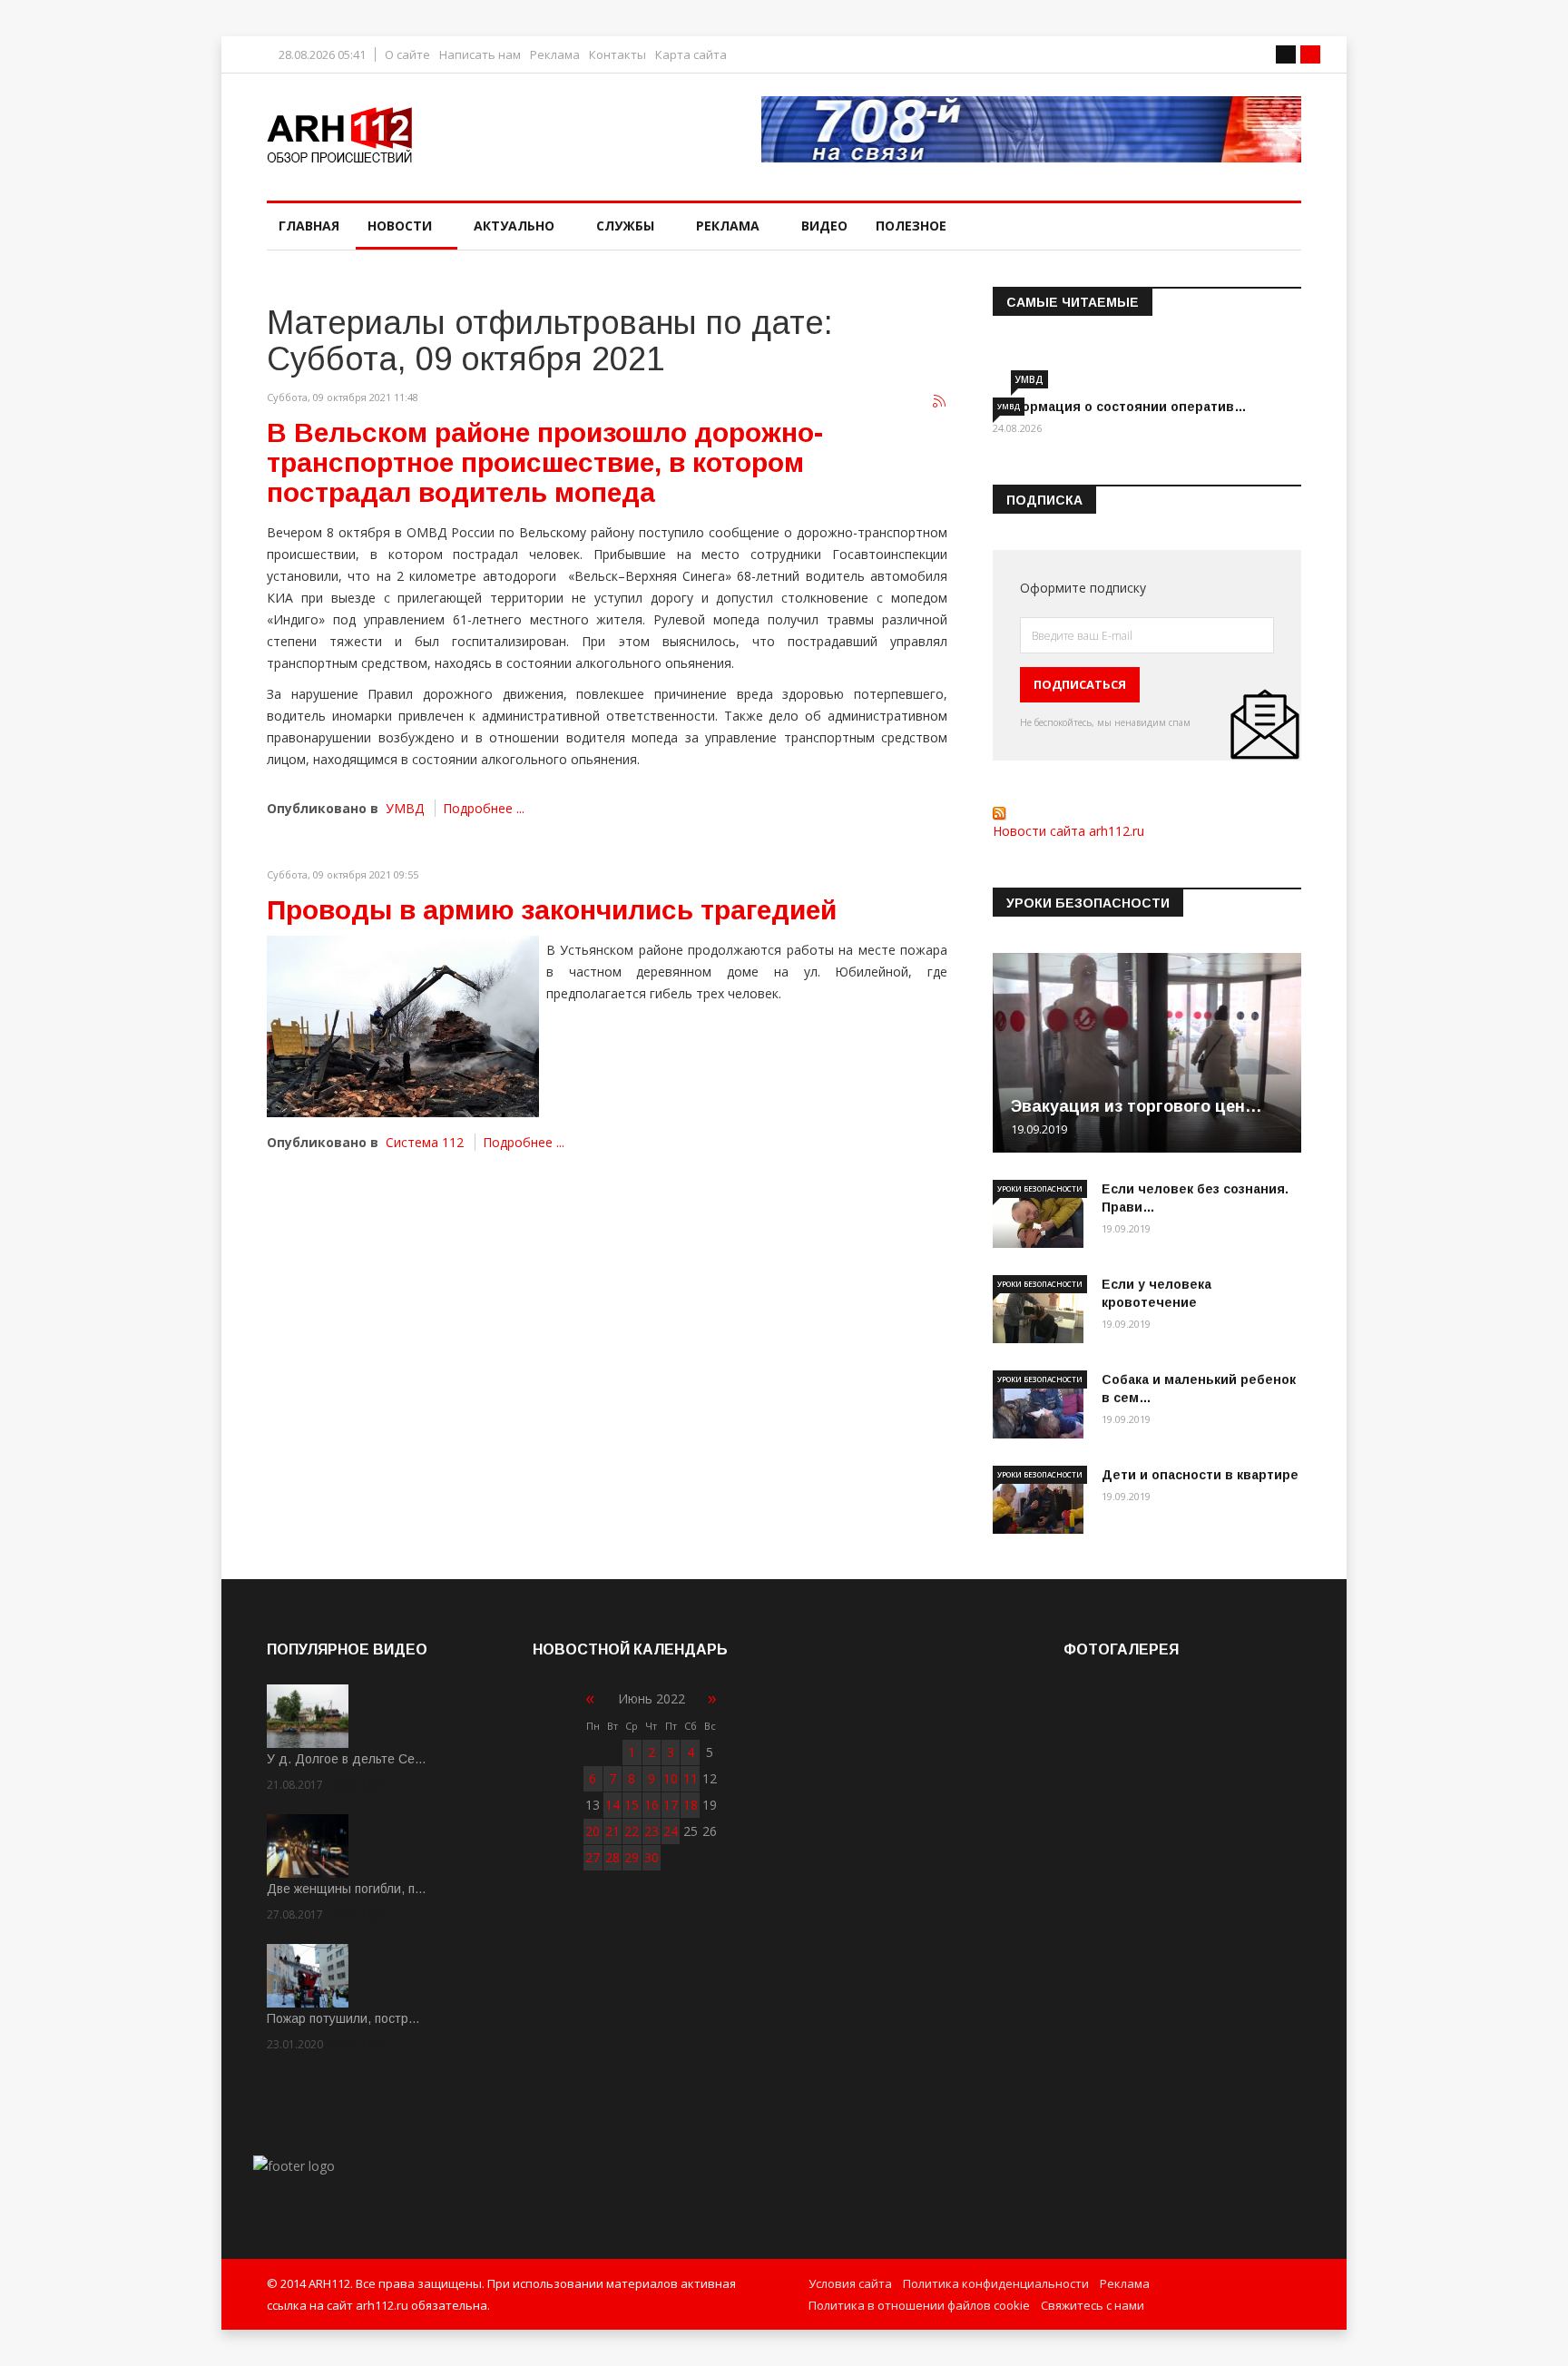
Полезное (911, 226)
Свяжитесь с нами (1093, 2305)
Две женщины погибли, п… (347, 1889)
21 (612, 1831)
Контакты (617, 55)
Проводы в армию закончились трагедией (552, 910)
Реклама (555, 55)
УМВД (405, 808)
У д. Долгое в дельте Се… (347, 1759)
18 (691, 1805)
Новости (400, 226)
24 (671, 1831)
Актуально (514, 226)
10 (671, 1778)
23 (652, 1831)
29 (632, 1857)
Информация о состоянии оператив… (1120, 407)
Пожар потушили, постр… (343, 2018)
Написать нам (480, 55)
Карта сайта (691, 55)
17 (671, 1805)
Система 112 (425, 1142)
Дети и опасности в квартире (1200, 1475)
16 (652, 1805)
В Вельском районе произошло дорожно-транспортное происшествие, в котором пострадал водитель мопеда (545, 462)
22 (632, 1831)
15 (632, 1805)
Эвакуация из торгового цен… (1137, 1106)
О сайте (407, 55)
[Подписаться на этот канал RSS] (940, 402)
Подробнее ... (484, 808)
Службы (625, 226)
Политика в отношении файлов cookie (919, 2305)
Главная (309, 226)
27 (593, 1857)
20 (593, 1831)
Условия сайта (850, 2283)
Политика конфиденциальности (996, 2283)
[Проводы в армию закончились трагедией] (403, 1026)
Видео (824, 226)
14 (612, 1805)
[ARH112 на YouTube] (1031, 129)
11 (691, 1778)
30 (652, 1857)
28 (612, 1857)
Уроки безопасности (1040, 1188)
